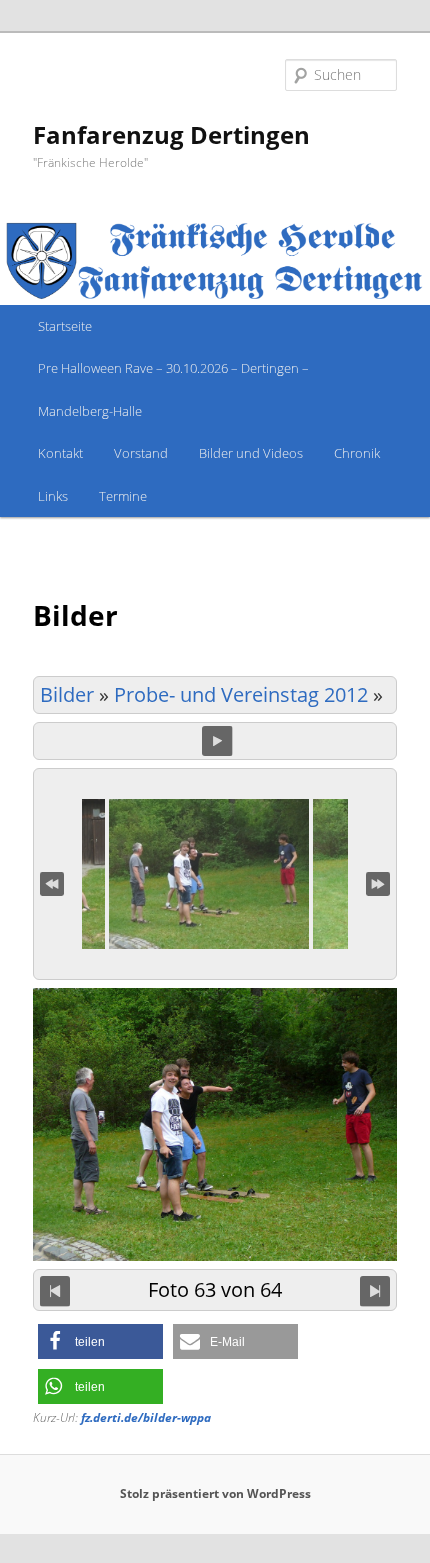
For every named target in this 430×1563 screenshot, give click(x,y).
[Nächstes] (375, 1290)
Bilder (67, 694)
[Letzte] (378, 882)
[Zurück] (55, 1290)
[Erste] (52, 882)
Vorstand (141, 453)
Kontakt (60, 453)
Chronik (357, 453)
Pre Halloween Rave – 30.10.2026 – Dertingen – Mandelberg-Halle (173, 389)
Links (53, 496)
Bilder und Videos (251, 453)
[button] (100, 1341)
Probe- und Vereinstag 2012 (241, 694)
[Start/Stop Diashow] (217, 741)
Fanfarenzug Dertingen (171, 134)
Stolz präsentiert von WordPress (215, 1493)
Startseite (65, 326)
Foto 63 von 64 (215, 1289)
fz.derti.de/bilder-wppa (146, 1417)
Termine (123, 496)
